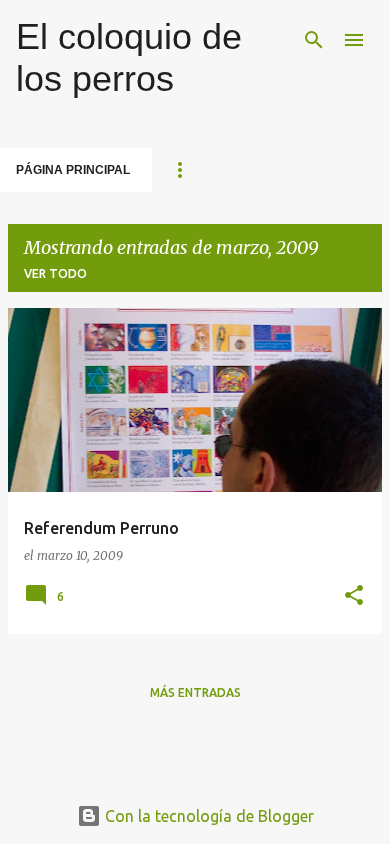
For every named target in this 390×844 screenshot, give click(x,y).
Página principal (73, 170)
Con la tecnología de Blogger (207, 816)
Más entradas (195, 692)
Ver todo (55, 273)
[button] (354, 596)
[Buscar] (314, 40)
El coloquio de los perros (129, 57)
